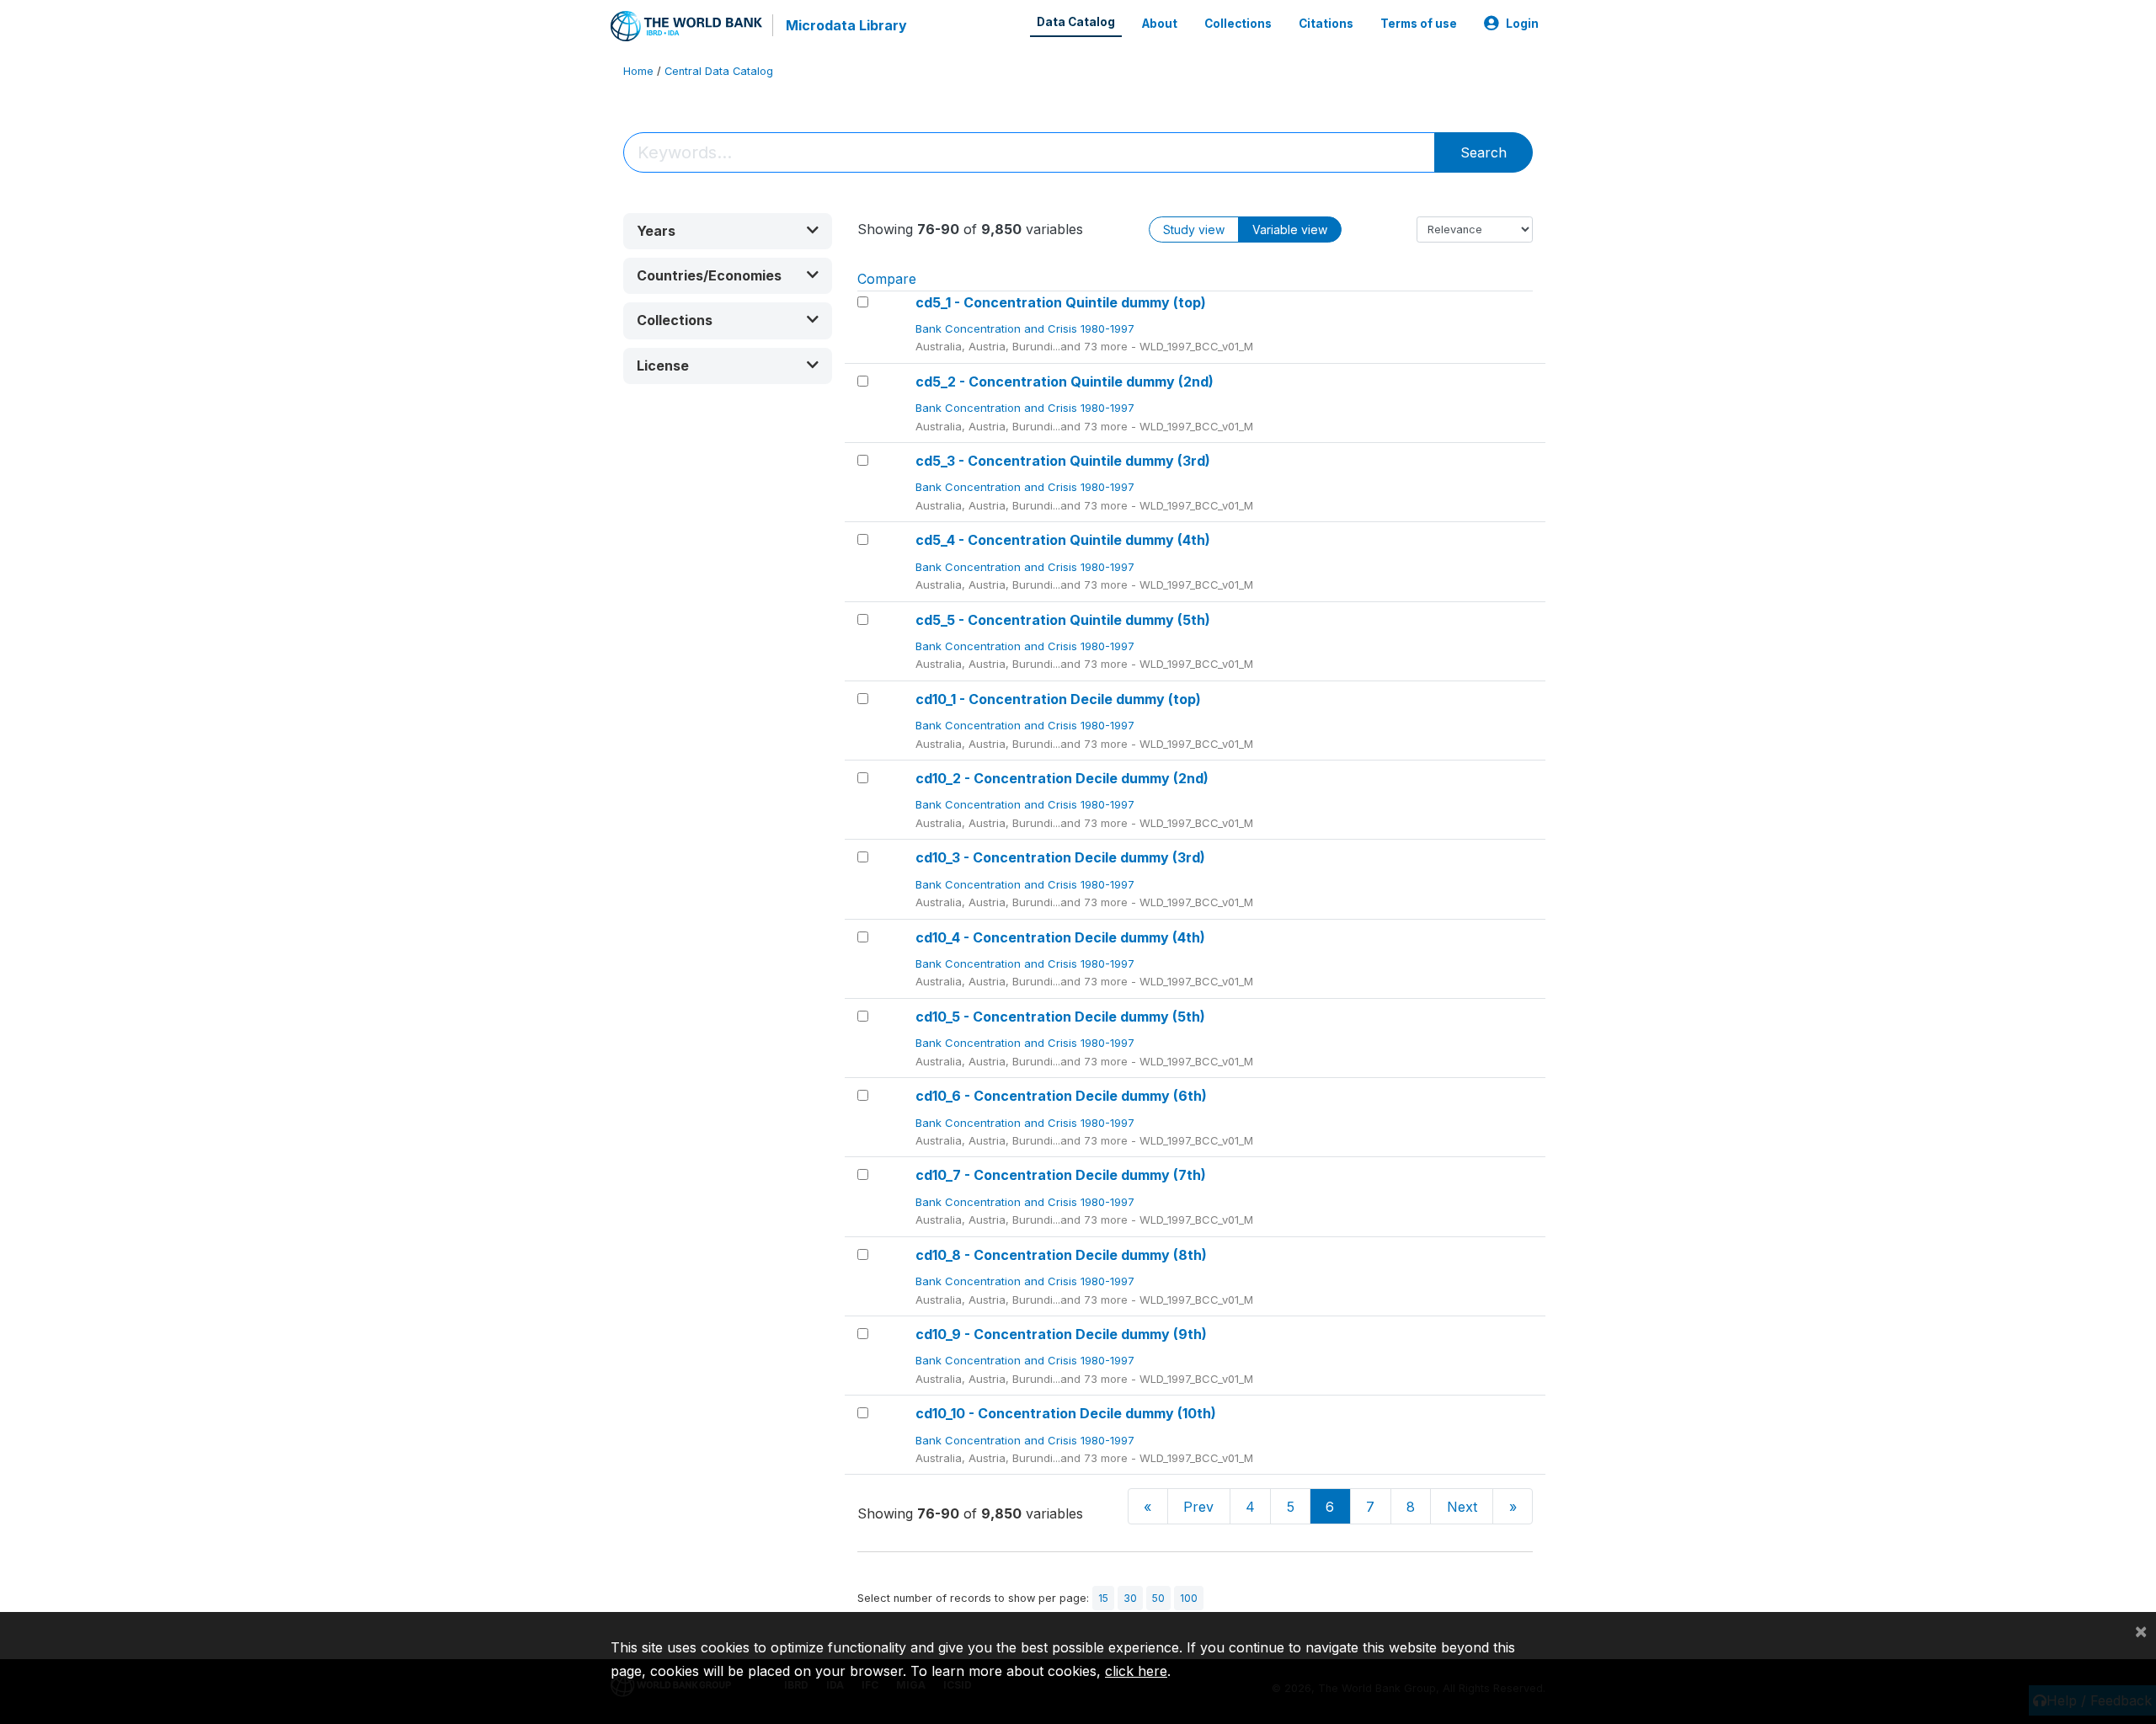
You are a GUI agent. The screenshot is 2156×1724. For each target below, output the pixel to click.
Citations (1326, 24)
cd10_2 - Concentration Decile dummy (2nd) (1062, 778)
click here (1136, 1671)
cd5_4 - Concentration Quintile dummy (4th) (1063, 540)
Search (1484, 152)
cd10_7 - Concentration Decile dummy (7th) (1061, 1175)
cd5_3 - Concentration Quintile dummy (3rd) (1063, 461)
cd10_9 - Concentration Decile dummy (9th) (1061, 1334)
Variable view (1290, 230)
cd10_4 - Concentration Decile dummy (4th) (1060, 937)
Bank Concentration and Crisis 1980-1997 (1027, 328)
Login (1522, 24)
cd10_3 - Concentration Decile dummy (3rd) (1060, 857)
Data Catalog (1076, 22)
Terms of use (1419, 24)
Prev (1198, 1507)
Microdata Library (846, 25)
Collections (1238, 24)
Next (1462, 1507)
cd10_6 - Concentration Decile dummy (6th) (1061, 1096)
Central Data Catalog (719, 71)
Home (638, 71)
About (1160, 24)
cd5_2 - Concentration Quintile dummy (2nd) (1065, 382)
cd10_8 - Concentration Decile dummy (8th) (1061, 1255)
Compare (887, 279)
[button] (728, 231)
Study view (1194, 230)
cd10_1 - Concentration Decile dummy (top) (1058, 699)
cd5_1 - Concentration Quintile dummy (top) (1061, 302)
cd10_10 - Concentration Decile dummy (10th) (1066, 1413)
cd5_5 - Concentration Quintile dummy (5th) (1063, 620)
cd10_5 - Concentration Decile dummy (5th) (1060, 1017)
